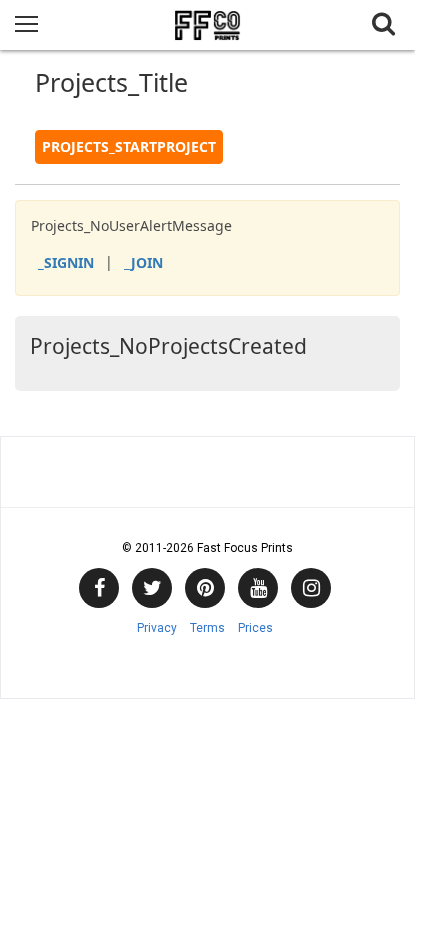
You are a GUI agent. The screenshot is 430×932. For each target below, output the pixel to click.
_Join (143, 262)
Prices (255, 628)
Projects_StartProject (129, 146)
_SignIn (66, 262)
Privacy (157, 628)
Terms (207, 628)
